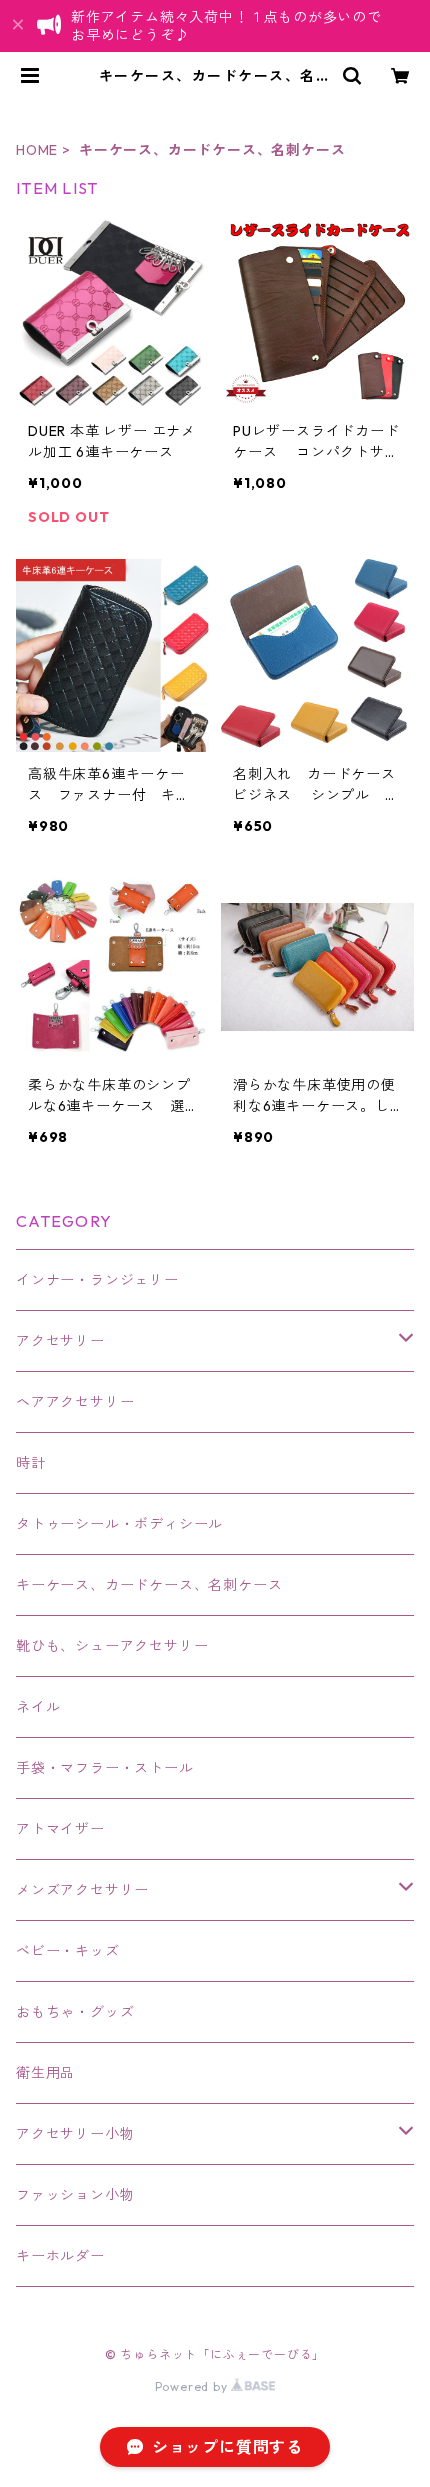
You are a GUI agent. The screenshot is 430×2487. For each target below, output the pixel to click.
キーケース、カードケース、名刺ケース (149, 1585)
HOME (37, 150)
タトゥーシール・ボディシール (119, 1524)
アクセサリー (60, 1341)
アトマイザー (60, 1829)
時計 (31, 1463)
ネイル (38, 1707)
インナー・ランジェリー (97, 1280)
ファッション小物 (75, 2195)
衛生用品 (45, 2073)
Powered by (193, 2386)
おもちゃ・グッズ (75, 2012)
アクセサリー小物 (75, 2134)
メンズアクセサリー (82, 1890)
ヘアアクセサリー (75, 1402)
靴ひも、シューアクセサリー (112, 1646)
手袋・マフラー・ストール (105, 1768)
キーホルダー (60, 2256)
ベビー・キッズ (68, 1951)
